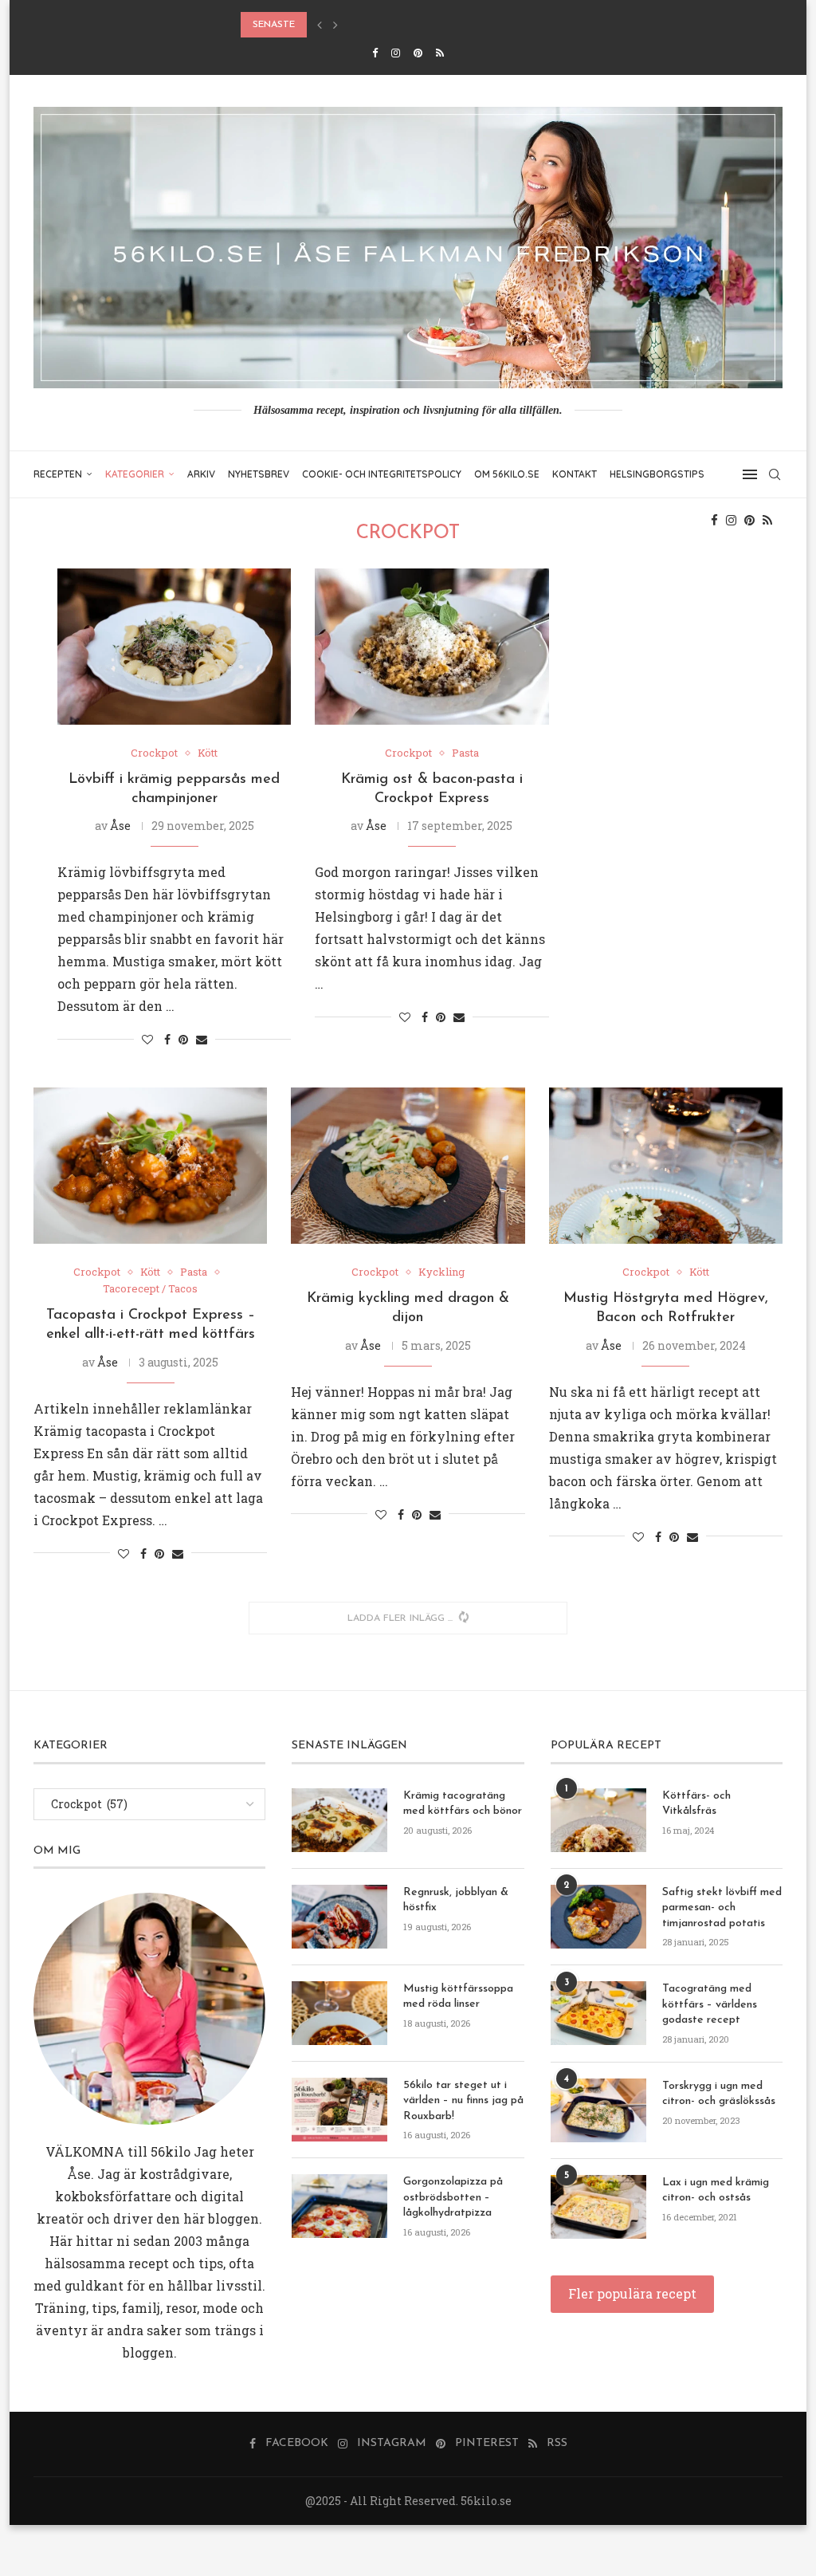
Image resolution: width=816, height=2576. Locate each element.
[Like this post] (147, 1039)
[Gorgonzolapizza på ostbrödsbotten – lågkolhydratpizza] (339, 2206)
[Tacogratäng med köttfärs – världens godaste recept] (598, 2013)
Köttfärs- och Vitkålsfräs (696, 1804)
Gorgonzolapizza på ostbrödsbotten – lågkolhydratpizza (453, 2197)
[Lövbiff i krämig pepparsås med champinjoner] (174, 647)
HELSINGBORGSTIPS (657, 474)
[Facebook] (375, 53)
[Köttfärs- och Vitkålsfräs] (598, 1820)
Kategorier (135, 474)
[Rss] (440, 53)
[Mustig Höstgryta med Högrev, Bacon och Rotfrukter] (666, 1166)
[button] (320, 25)
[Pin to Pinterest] (183, 1039)
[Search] (775, 474)
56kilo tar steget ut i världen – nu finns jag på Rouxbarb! (463, 2101)
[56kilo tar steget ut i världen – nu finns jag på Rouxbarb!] (339, 2110)
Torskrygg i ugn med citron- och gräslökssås (719, 2094)
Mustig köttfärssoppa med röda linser (458, 1997)
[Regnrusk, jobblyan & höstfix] (339, 1917)
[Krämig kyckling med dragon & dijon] (408, 1166)
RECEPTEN (58, 474)
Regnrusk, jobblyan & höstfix (456, 1900)
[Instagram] (396, 53)
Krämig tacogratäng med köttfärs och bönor (463, 1804)
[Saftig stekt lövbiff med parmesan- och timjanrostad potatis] (598, 1917)
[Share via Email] (202, 1039)
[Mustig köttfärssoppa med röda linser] (339, 2013)
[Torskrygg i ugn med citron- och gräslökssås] (598, 2110)
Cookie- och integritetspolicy (382, 474)
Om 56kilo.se (507, 474)
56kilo (171, 2151)
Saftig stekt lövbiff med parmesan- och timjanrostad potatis (722, 1908)
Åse (120, 826)
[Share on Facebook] (167, 1039)
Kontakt (575, 474)
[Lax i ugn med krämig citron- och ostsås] (598, 2207)
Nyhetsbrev (259, 474)
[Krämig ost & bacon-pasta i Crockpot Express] (432, 647)
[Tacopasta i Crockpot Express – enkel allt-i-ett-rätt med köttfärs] (150, 1166)
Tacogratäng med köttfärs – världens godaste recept (710, 2004)
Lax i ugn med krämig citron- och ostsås (716, 2191)
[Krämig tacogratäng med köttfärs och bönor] (339, 1820)
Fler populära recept (632, 2293)
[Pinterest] (418, 53)
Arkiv (201, 474)
